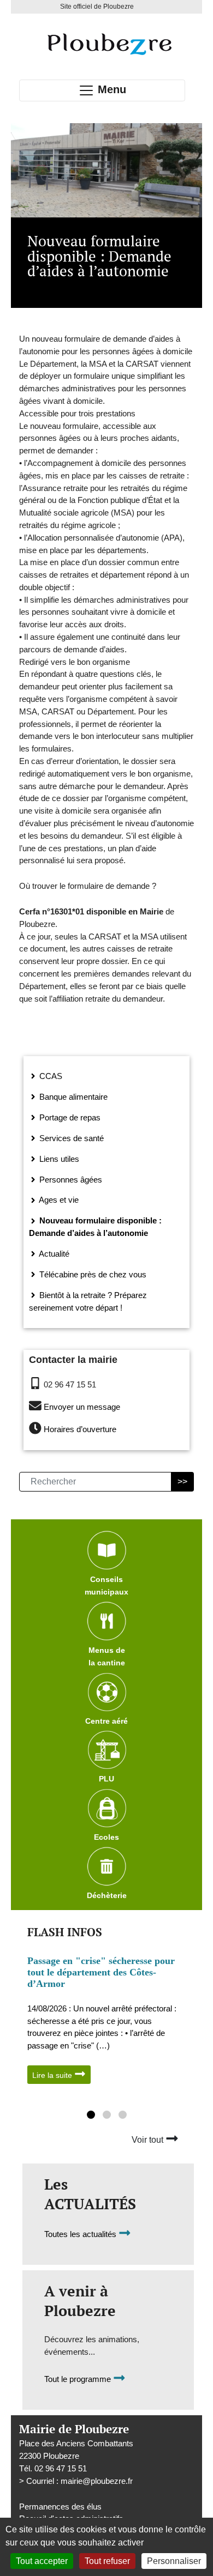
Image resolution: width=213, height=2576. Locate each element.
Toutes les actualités (81, 2234)
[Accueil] (109, 44)
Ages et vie (58, 1200)
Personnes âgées (70, 1180)
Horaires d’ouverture (80, 1430)
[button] (91, 2116)
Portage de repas (69, 1117)
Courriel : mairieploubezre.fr (79, 2481)
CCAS (50, 1076)
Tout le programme (79, 2379)
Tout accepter (42, 2561)
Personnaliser (174, 2561)
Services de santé (70, 1138)
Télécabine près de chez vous (92, 1274)
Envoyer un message (82, 1407)
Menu (110, 89)
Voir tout (149, 2140)
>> (182, 1481)
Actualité (53, 1254)
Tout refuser (107, 2561)
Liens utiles (58, 1159)
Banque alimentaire (72, 1097)
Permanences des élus (60, 2507)
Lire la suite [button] (53, 2075)
